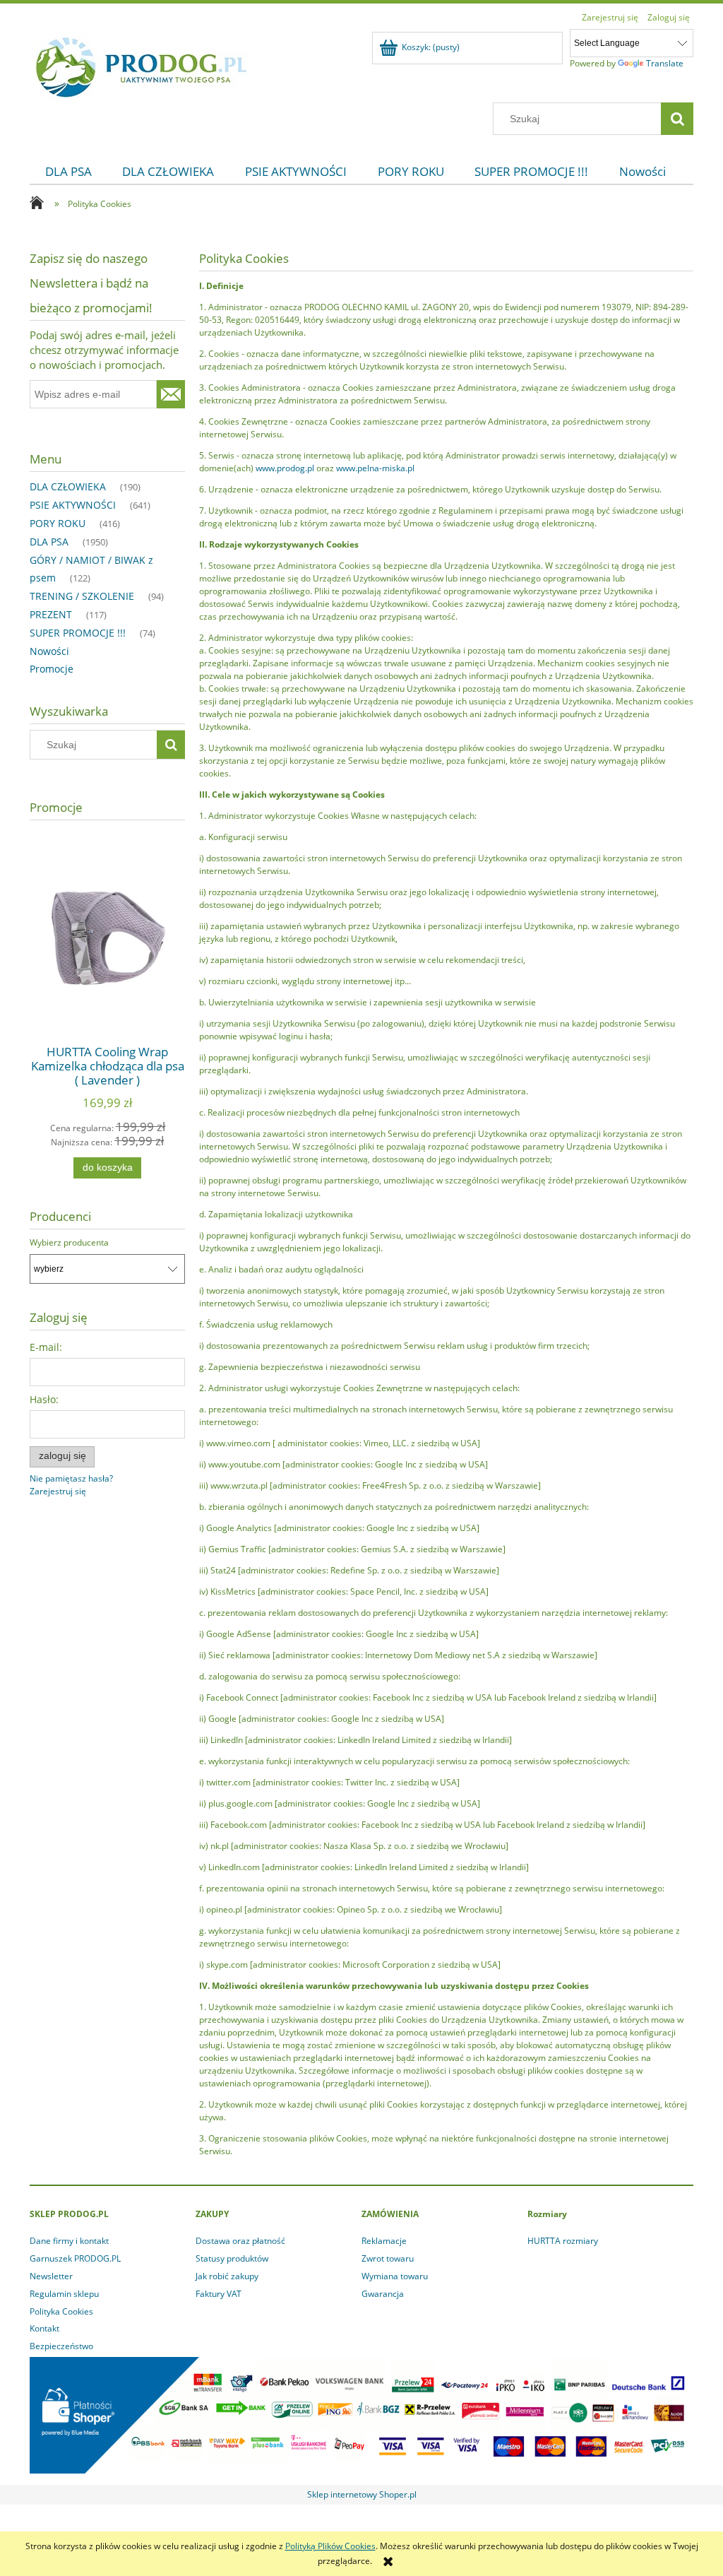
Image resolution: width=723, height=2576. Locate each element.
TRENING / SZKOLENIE (82, 596)
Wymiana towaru (395, 2276)
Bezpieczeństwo (61, 2346)
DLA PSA (49, 542)
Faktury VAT (219, 2294)
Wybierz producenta (69, 1243)
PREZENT (51, 614)
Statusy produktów (232, 2258)
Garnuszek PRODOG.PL (75, 2258)
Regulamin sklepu (64, 2294)
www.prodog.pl (285, 468)
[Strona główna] (142, 65)
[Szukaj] (677, 119)
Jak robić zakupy (227, 2276)
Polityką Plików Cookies (330, 2546)
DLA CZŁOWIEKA (68, 486)
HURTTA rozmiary (563, 2241)
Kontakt (44, 2328)
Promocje (52, 669)
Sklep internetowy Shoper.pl (362, 2494)
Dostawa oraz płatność (240, 2241)
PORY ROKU (58, 523)
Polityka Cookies (61, 2311)
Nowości (49, 651)
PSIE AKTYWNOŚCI (73, 505)
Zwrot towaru (388, 2258)
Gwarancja (383, 2294)
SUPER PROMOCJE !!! (78, 633)
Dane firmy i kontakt (69, 2241)
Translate (665, 63)
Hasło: (44, 1399)
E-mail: (46, 1347)
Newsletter (51, 2276)
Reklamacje (384, 2241)
